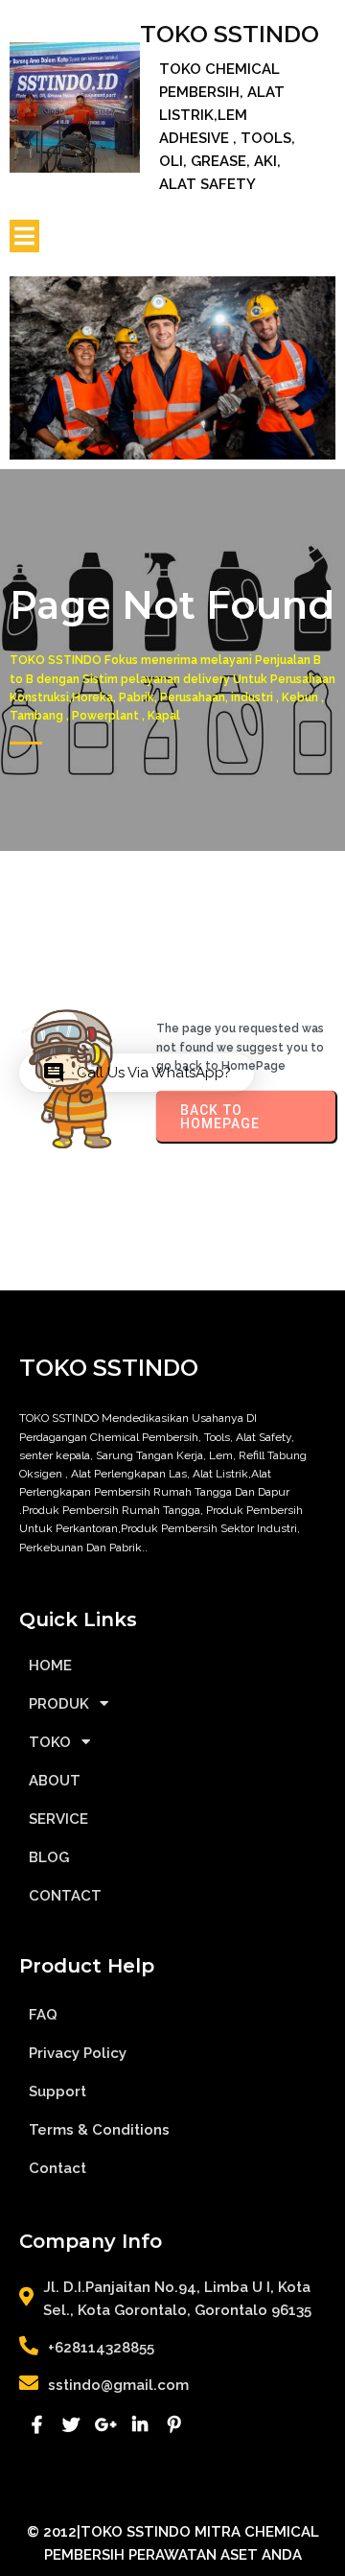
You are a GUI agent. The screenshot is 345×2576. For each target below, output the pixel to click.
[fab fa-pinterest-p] (174, 2425)
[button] (137, 1073)
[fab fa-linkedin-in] (140, 2425)
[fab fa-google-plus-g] (105, 2425)
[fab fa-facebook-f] (36, 2425)
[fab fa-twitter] (71, 2425)
